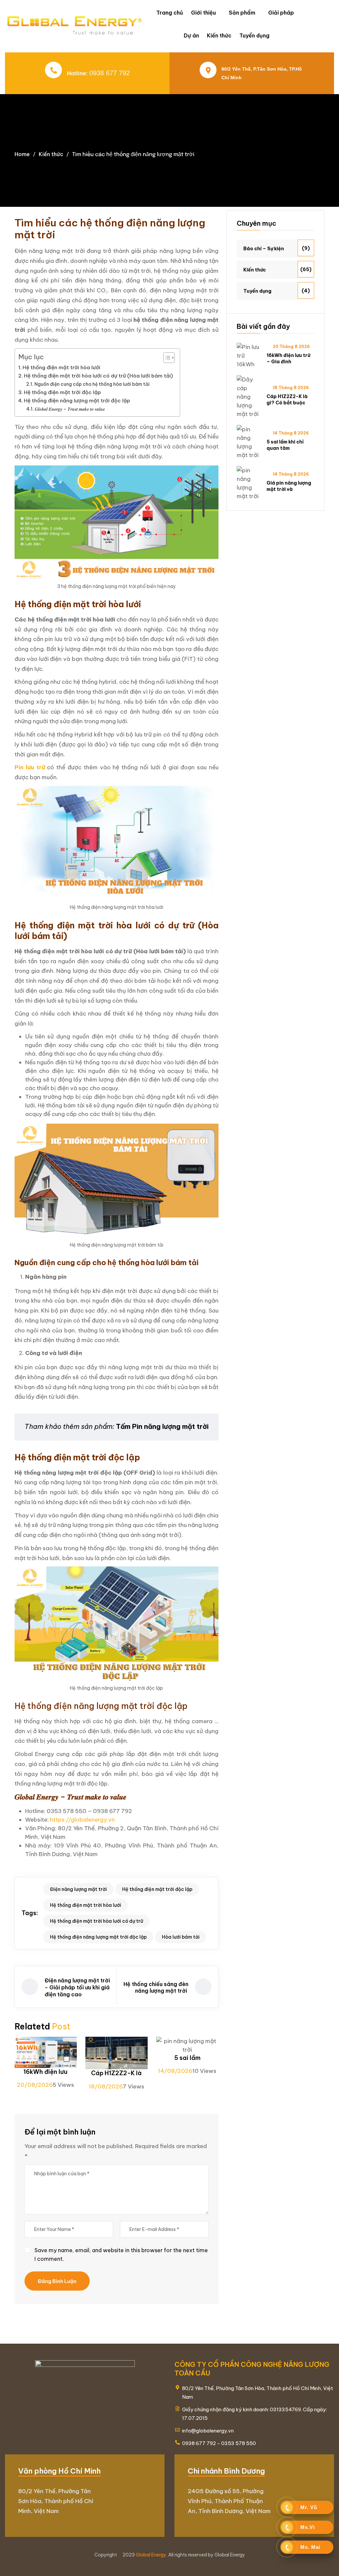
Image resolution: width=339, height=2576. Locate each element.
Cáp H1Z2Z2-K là (116, 2073)
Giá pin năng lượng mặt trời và (289, 486)
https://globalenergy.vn (82, 1820)
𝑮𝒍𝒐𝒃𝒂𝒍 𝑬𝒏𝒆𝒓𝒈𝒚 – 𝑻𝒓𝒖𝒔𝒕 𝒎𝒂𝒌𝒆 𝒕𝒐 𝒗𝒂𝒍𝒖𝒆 (70, 409)
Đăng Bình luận (57, 2281)
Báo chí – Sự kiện (264, 249)
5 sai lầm (187, 2058)
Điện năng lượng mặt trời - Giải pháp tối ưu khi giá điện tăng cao (77, 1987)
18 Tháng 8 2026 (291, 388)
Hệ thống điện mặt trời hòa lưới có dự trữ (97, 1921)
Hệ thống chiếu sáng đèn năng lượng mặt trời (156, 1988)
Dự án (191, 35)
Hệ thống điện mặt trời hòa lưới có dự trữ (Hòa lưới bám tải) (98, 376)
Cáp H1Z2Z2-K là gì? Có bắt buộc (287, 399)
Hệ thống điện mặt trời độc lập (62, 392)
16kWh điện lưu (46, 2072)
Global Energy (151, 2555)
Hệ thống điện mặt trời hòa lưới (61, 367)
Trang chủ (170, 13)
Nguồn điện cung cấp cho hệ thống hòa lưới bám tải (92, 384)
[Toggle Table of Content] (166, 358)
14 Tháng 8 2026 (291, 433)
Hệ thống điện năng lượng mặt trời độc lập (77, 401)
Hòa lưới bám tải (181, 1937)
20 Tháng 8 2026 (291, 347)
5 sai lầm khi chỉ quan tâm (285, 445)
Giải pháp (281, 13)
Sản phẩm (242, 13)
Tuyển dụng (254, 35)
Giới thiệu (203, 13)
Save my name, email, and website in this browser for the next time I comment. (121, 2254)
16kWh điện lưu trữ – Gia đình (288, 358)
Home (22, 154)
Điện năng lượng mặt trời (78, 1889)
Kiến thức (219, 35)
